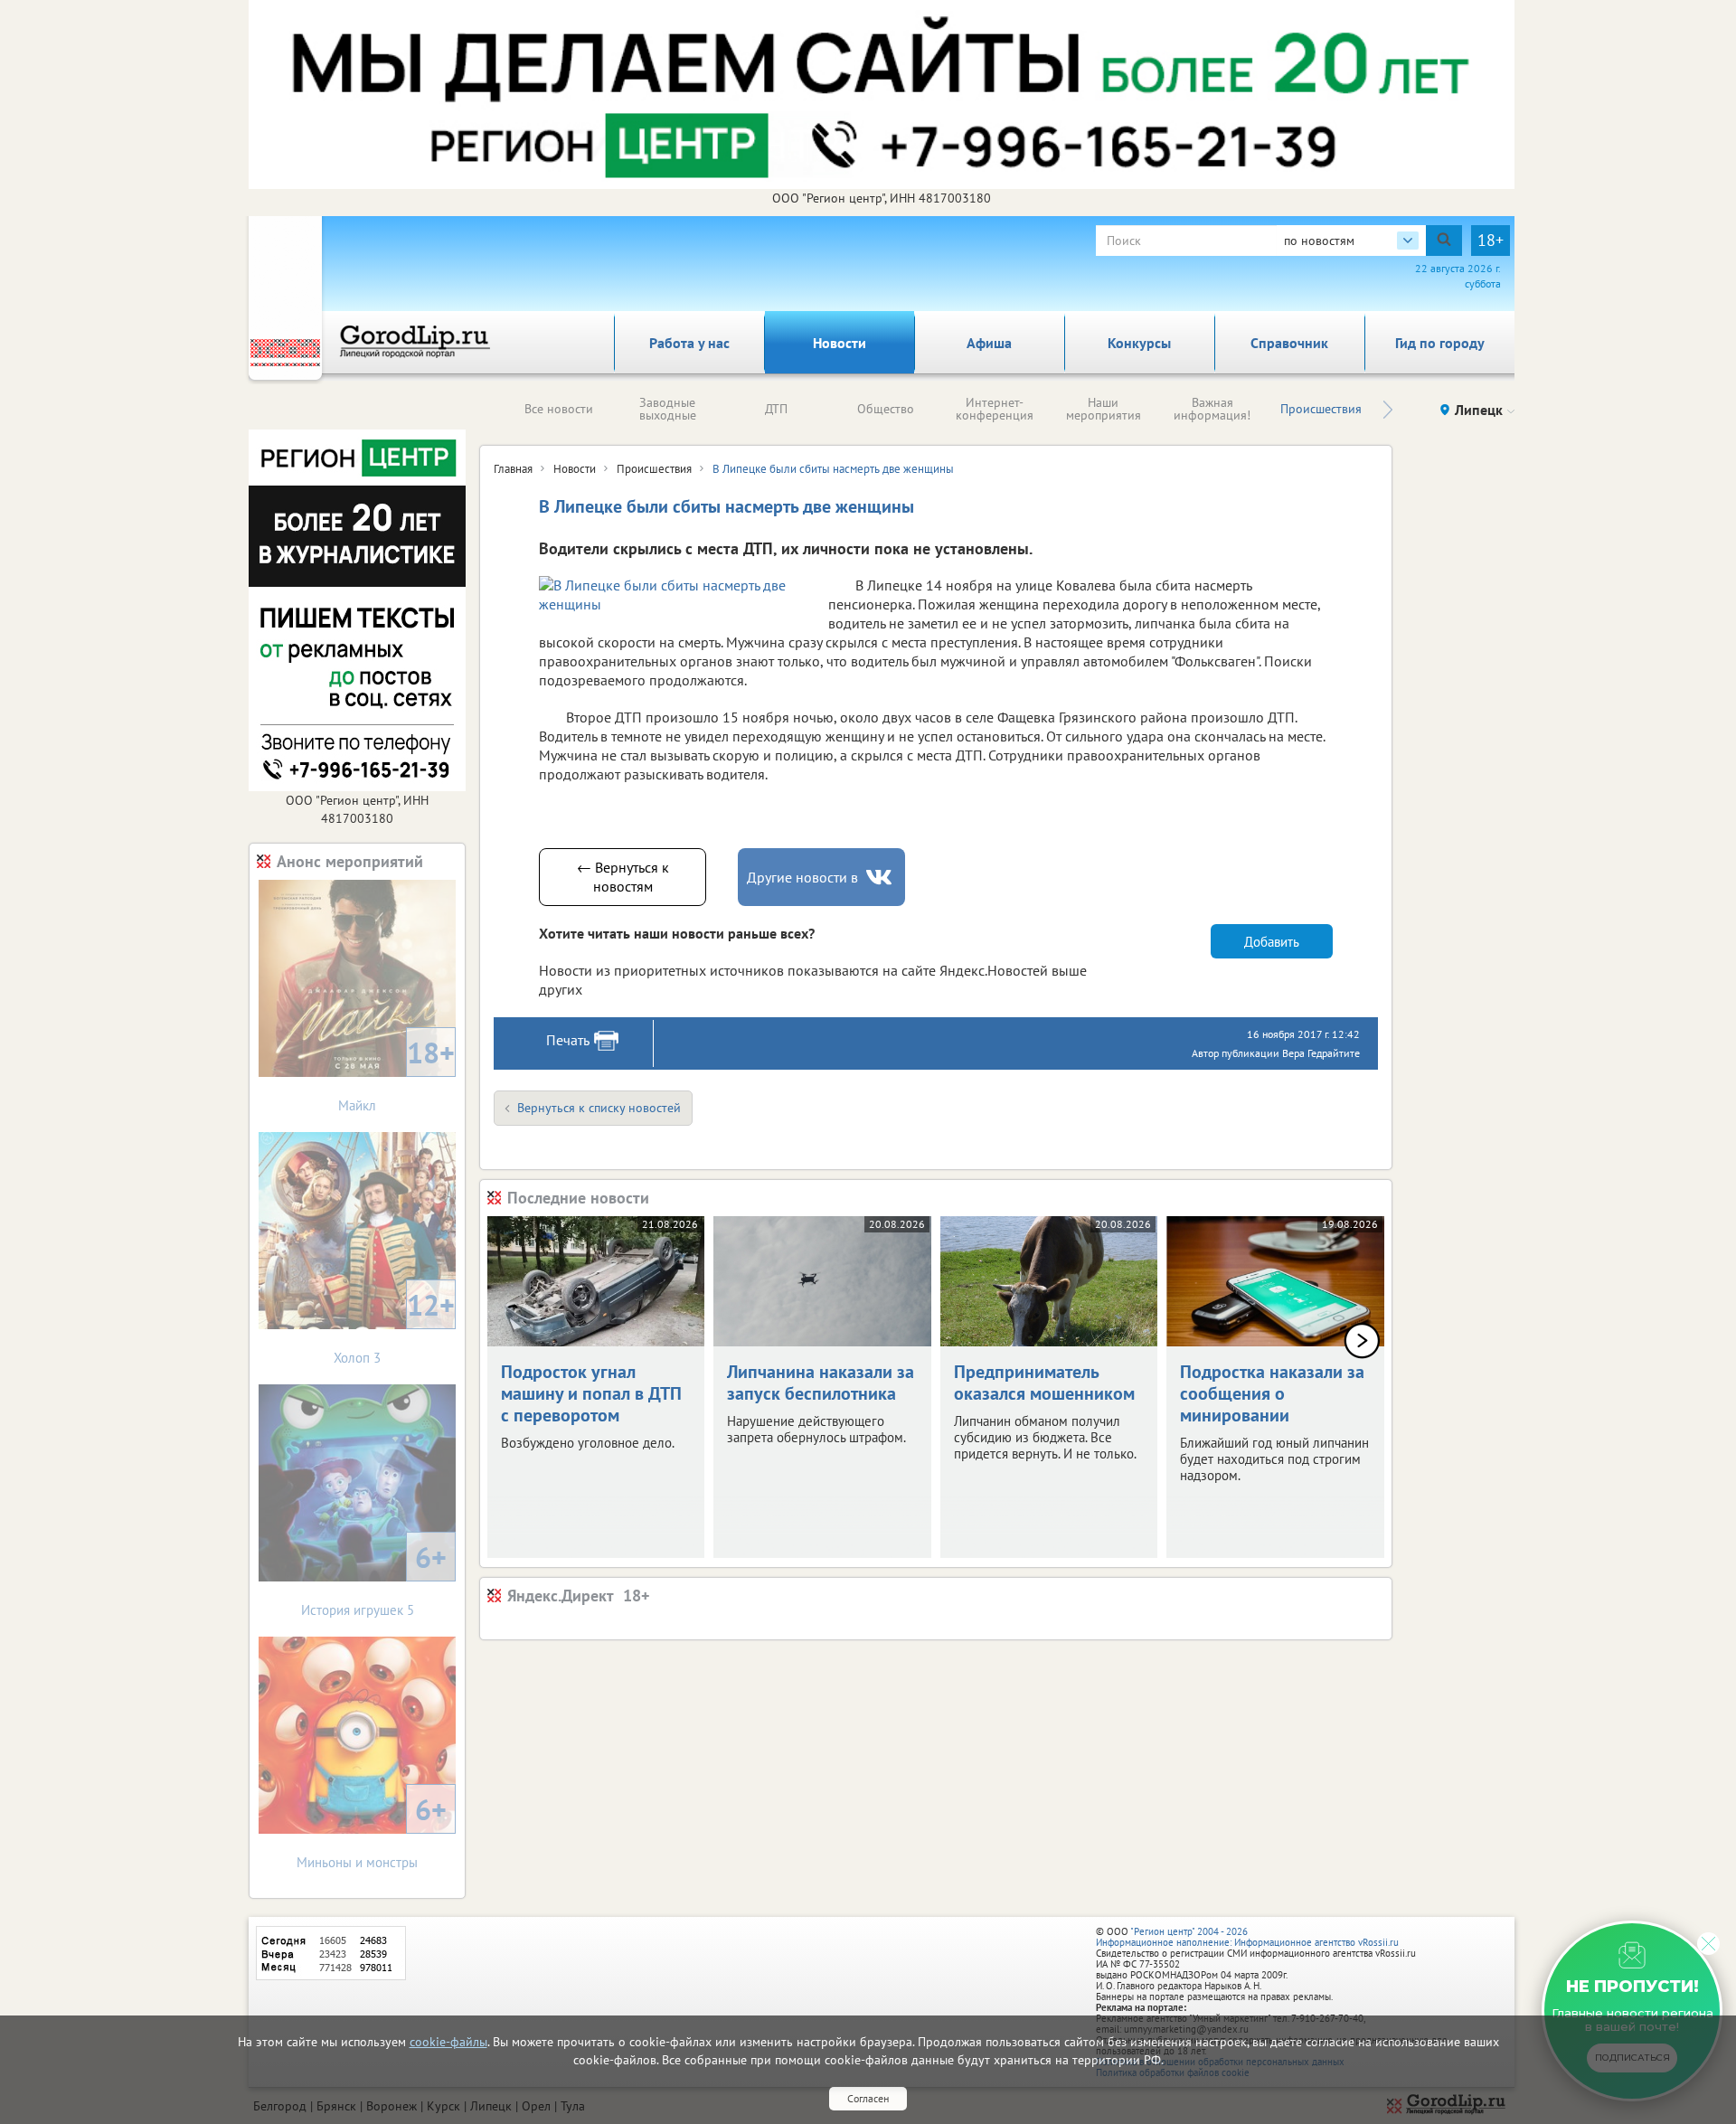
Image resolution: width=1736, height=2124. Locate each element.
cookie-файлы (448, 2042)
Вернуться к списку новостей (599, 1108)
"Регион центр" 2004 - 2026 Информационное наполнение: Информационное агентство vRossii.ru (1247, 1937)
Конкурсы (1139, 343)
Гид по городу (1440, 343)
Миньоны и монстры (372, 1831)
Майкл (396, 1074)
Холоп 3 (394, 1326)
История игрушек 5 (374, 1578)
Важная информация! (1212, 409)
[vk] (881, 878)
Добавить (1272, 942)
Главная (513, 469)
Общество (886, 409)
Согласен (868, 2098)
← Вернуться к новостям (623, 877)
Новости (840, 343)
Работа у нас (689, 343)
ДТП (776, 409)
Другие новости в (802, 877)
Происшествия (1321, 409)
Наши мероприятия (1104, 409)
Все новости (559, 409)
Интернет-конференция (995, 409)
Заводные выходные (668, 409)
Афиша (989, 343)
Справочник (1289, 343)
